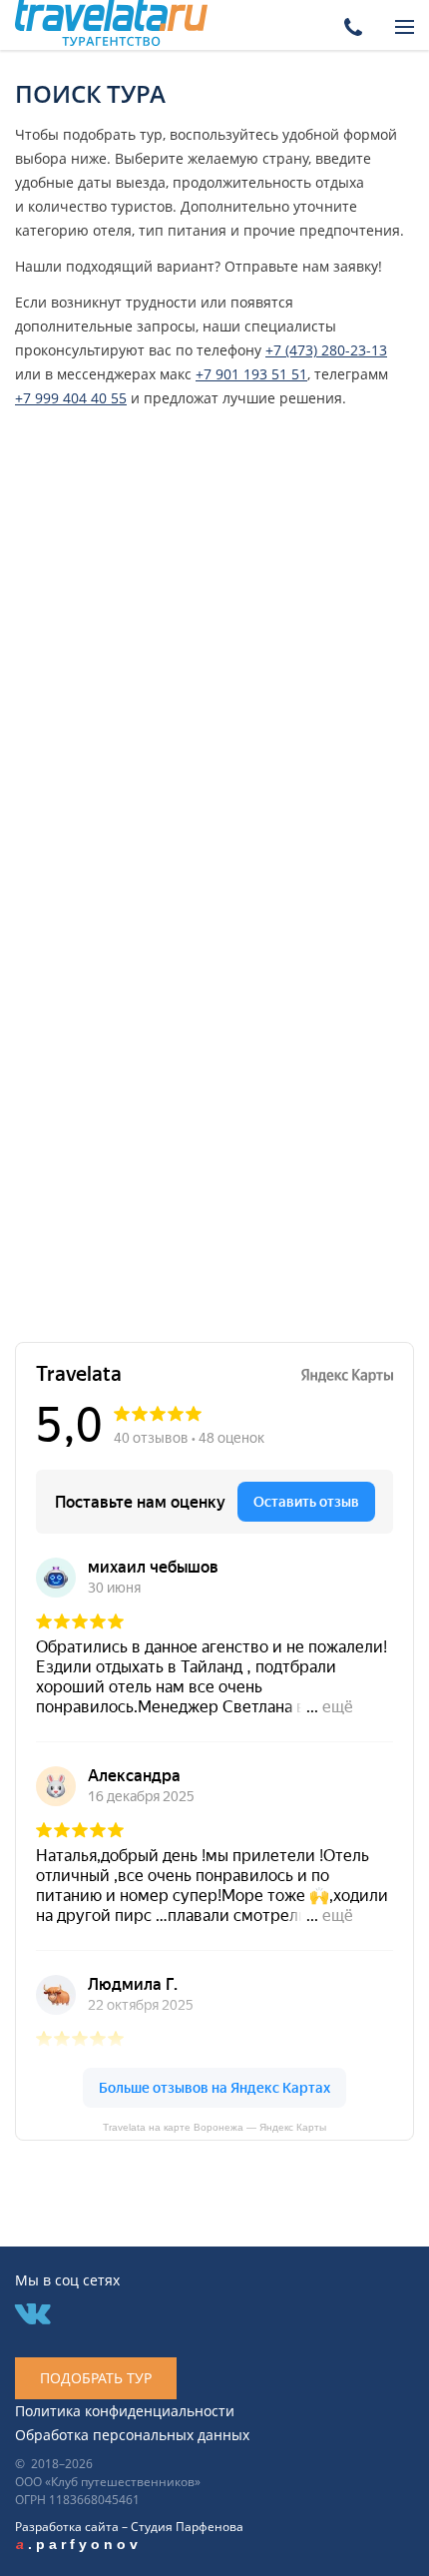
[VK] (33, 2315)
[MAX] (91, 2315)
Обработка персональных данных (132, 2435)
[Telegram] (147, 2315)
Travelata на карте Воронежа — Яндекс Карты (214, 2127)
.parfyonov (79, 2544)
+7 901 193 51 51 (251, 374)
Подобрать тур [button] (96, 2378)
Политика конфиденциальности (125, 2411)
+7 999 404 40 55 (71, 398)
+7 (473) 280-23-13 (326, 350)
